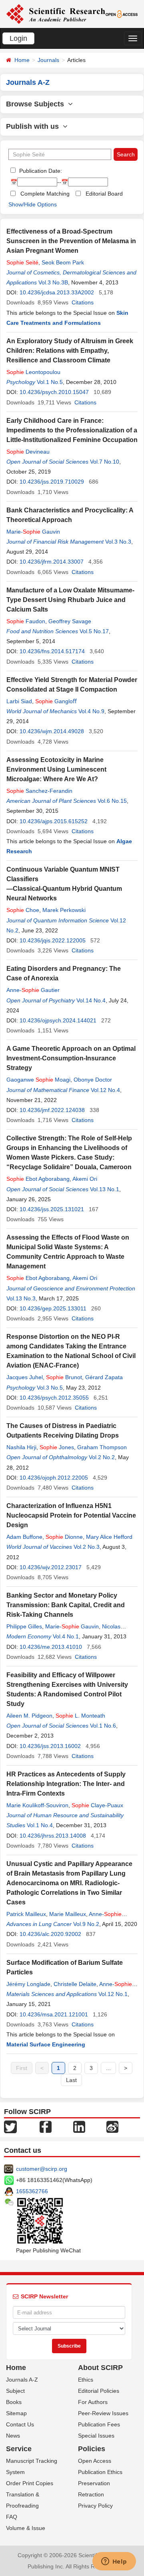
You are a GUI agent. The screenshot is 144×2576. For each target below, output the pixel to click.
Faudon (26, 621)
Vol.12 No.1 (113, 1994)
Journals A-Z (22, 2380)
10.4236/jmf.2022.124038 (52, 1110)
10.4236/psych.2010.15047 (54, 392)
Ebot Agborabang (38, 1179)
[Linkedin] (79, 2126)
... (108, 2068)
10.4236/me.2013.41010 (51, 1647)
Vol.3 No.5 (50, 1388)
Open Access (95, 2461)
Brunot (64, 1377)
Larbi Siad (19, 701)
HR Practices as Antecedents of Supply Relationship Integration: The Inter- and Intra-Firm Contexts (66, 1784)
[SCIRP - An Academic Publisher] (56, 14)
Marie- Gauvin (33, 532)
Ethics (86, 2380)
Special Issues (96, 2436)
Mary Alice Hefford (109, 1537)
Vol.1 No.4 (40, 1825)
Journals (48, 60)
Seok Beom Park (63, 262)
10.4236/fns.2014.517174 (52, 651)
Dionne (64, 1537)
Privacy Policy (95, 2506)
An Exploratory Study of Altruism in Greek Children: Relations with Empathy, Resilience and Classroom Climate (70, 351)
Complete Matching (45, 194)
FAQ (12, 2517)
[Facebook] (46, 2126)
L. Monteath (80, 1716)
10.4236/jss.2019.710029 (52, 482)
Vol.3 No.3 (118, 542)
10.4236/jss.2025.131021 (52, 1209)
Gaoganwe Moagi (38, 1080)
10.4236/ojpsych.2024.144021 (58, 1020)
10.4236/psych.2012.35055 (54, 1398)
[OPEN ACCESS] (122, 14)
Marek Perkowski (64, 910)
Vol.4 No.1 (66, 1636)
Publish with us (34, 126)
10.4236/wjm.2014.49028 (52, 731)
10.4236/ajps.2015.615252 (54, 821)
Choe (23, 910)
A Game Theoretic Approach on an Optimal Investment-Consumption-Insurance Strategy (71, 1058)
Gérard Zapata (104, 1377)
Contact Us (20, 2424)
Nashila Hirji (21, 1447)
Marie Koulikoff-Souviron (37, 1805)
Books (14, 2402)
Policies (92, 2449)
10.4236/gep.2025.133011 (53, 1308)
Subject (15, 2391)
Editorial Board (104, 194)
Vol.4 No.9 (91, 711)
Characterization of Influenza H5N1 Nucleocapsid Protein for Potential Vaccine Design (71, 1515)
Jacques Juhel (25, 1377)
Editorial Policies (99, 2391)
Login (18, 38)
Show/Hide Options (33, 204)
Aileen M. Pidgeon (29, 1716)
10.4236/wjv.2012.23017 (51, 1567)
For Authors (93, 2402)
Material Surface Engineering (46, 2044)
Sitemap (16, 2413)
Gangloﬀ (56, 701)
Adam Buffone (24, 1537)
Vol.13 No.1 (105, 1189)
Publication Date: (40, 171)
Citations (83, 302)
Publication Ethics (100, 2472)
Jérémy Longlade (28, 1984)
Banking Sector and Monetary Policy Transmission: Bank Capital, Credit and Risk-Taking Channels (66, 1605)
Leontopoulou (33, 372)
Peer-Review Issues (103, 2413)
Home (22, 60)
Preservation (94, 2483)
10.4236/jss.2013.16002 (50, 1746)
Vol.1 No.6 (103, 1726)
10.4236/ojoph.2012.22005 (54, 1478)
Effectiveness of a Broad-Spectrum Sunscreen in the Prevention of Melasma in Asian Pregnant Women (71, 241)
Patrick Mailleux (26, 1914)
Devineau (28, 452)
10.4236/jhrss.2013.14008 (53, 1836)
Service (19, 2449)
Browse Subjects (37, 104)
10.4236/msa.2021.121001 (54, 2014)
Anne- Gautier (33, 990)
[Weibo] (112, 2126)
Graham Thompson (102, 1447)
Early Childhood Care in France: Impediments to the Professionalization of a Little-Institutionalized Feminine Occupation (72, 430)
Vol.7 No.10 (105, 462)
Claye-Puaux (97, 1805)
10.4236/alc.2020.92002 (50, 1934)
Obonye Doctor (93, 1080)
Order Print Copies (30, 2483)
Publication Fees (99, 2424)
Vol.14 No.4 (91, 1000)
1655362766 (32, 2191)
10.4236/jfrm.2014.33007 (52, 562)
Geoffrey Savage (70, 621)
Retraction (91, 2494)
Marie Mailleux (68, 1914)
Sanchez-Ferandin (39, 791)
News (13, 2436)
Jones (57, 1447)
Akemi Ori (85, 1179)
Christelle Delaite (75, 1984)
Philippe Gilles (24, 1626)
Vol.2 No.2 (102, 1457)
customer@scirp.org (42, 2169)
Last (71, 2080)
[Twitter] (10, 2126)
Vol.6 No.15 (112, 801)
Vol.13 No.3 (21, 1298)
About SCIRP (100, 2368)
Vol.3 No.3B (53, 282)
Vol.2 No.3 (87, 1547)
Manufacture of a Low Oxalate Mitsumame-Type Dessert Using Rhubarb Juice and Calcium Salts (70, 600)
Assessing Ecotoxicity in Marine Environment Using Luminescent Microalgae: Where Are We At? (56, 769)
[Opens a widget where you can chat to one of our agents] (114, 2562)
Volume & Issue (26, 2528)
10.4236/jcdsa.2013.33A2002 (57, 292)
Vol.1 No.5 (50, 382)
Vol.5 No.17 (94, 631)
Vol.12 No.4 (105, 1090)
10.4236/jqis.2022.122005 (53, 940)
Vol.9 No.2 (86, 1924)
